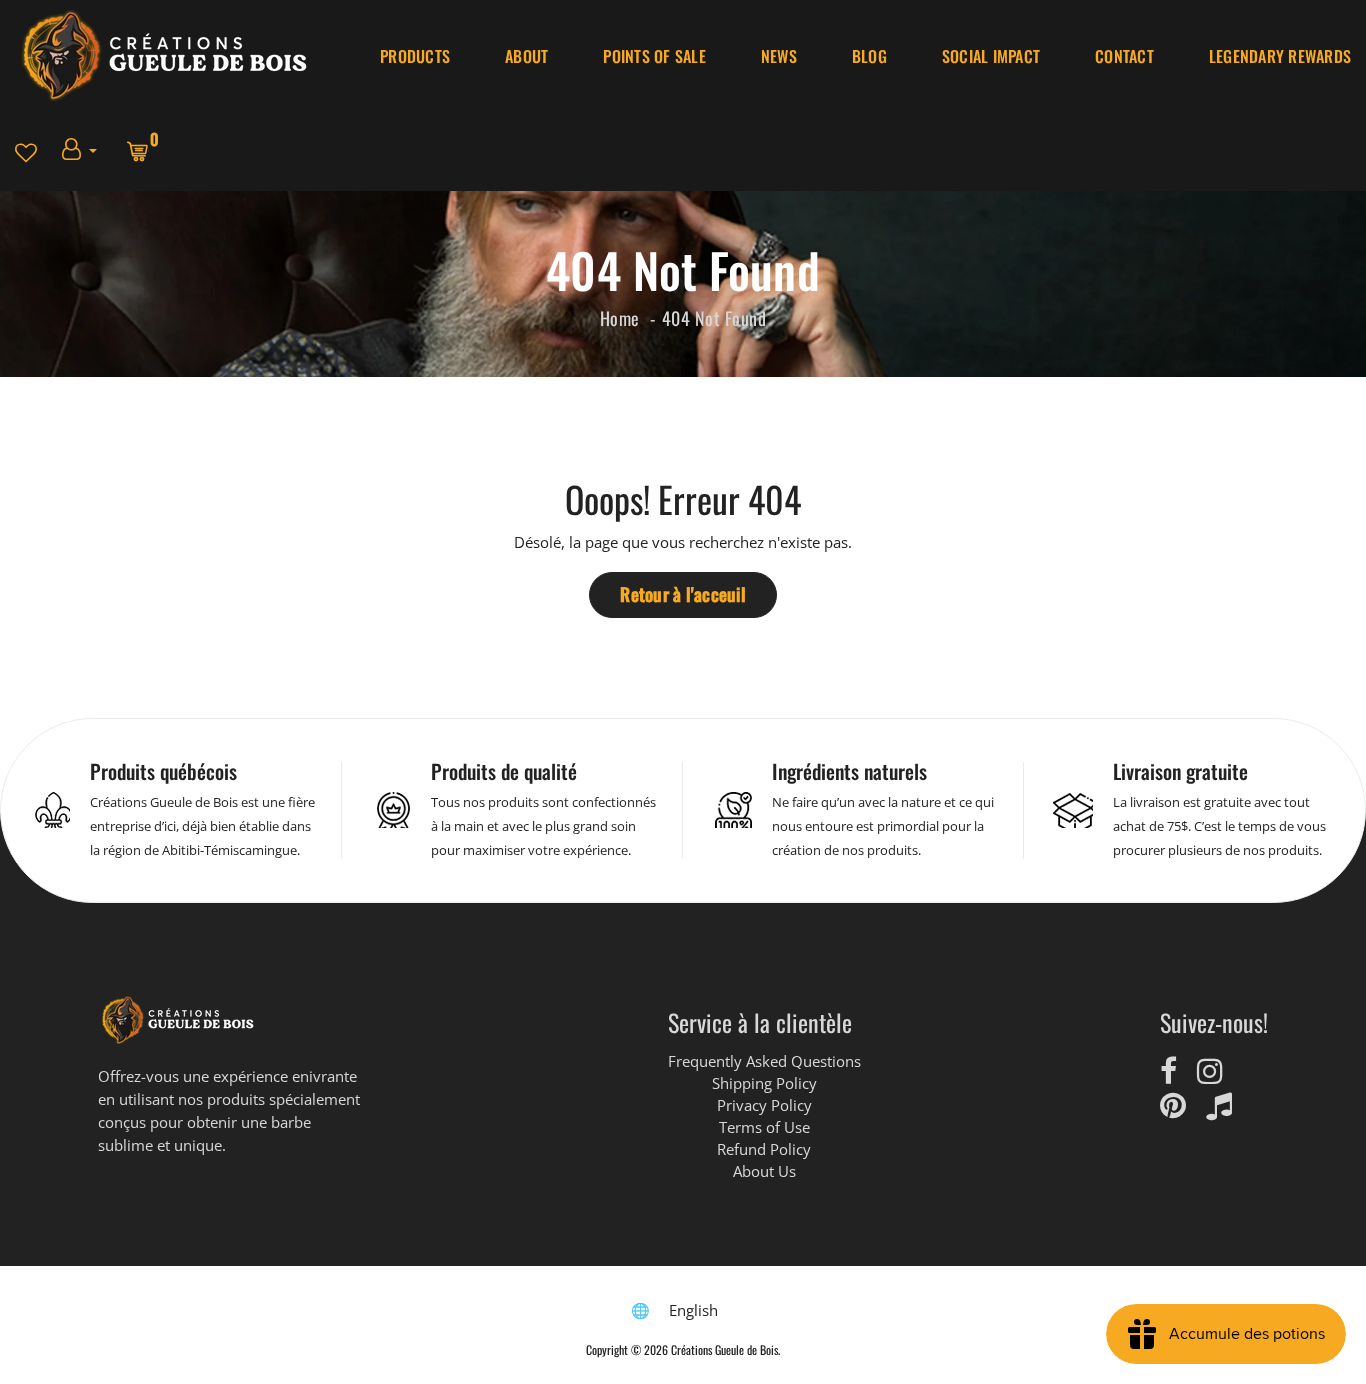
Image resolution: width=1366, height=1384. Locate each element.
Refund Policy (764, 1149)
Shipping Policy (764, 1083)
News (779, 56)
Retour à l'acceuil (683, 594)
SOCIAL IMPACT (991, 56)
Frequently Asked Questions (764, 1061)
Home (620, 318)
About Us (764, 1171)
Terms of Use (764, 1127)
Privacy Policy (764, 1105)
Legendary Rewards (1280, 56)
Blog (869, 56)
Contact (1124, 56)
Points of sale (654, 56)
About (526, 56)
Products (415, 56)
